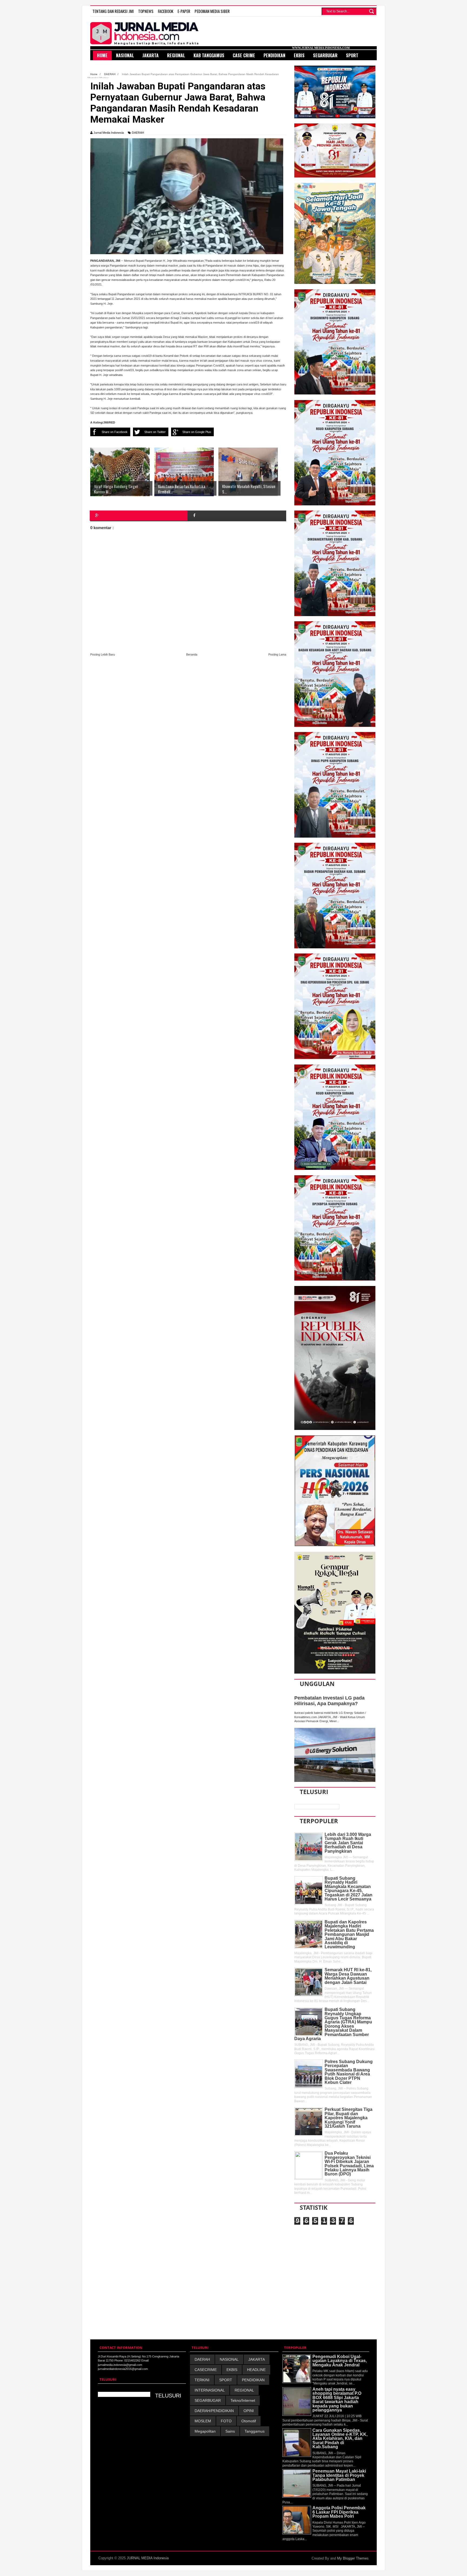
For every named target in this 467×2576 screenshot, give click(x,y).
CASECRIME (206, 2370)
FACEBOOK (166, 11)
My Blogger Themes (353, 2558)
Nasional (125, 55)
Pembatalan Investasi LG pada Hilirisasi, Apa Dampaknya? (329, 1701)
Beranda (192, 654)
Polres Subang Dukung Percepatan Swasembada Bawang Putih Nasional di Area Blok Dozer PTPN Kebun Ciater (349, 2072)
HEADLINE (256, 2370)
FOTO (226, 2421)
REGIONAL (244, 2390)
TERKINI (202, 2380)
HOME (102, 55)
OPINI (249, 2411)
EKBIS (232, 2370)
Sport (352, 55)
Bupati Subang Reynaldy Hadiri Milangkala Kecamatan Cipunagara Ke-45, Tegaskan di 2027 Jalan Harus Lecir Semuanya (348, 1889)
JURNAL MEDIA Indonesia (148, 2558)
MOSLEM (203, 2421)
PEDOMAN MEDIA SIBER (212, 11)
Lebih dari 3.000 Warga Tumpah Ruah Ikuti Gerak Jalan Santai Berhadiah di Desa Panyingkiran (348, 1843)
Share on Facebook (115, 432)
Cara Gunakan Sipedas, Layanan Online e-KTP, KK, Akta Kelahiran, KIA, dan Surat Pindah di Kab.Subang (340, 2439)
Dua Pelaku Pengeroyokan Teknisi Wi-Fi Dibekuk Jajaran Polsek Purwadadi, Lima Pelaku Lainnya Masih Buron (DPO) (349, 2164)
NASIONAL (229, 2359)
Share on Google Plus (197, 432)
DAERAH (138, 133)
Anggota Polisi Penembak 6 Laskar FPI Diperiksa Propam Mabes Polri (339, 2512)
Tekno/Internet (243, 2400)
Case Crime (244, 55)
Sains (230, 2431)
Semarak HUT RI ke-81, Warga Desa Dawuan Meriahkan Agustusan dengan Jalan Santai (348, 1976)
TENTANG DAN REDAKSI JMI (113, 11)
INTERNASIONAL (210, 2390)
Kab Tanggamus (209, 55)
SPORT (226, 2380)
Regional (176, 55)
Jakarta (151, 55)
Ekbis (299, 55)
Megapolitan (205, 2431)
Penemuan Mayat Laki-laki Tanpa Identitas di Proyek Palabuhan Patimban (339, 2475)
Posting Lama (277, 654)
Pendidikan (274, 55)
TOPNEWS (146, 11)
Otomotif (249, 2421)
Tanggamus (255, 2431)
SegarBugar (325, 55)
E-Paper (184, 11)
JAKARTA (257, 2359)
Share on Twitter (155, 432)
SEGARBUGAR (208, 2400)
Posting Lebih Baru (103, 654)
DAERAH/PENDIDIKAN (214, 2411)
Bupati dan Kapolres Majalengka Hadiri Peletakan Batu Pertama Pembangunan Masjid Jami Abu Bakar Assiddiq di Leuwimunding (349, 1934)
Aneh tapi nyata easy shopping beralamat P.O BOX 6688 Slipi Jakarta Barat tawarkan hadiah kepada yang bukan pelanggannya (337, 2400)
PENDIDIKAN (253, 2380)
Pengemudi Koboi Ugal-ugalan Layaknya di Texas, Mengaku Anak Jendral (340, 2361)
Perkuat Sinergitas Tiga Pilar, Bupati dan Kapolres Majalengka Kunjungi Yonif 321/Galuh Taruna (348, 2118)
